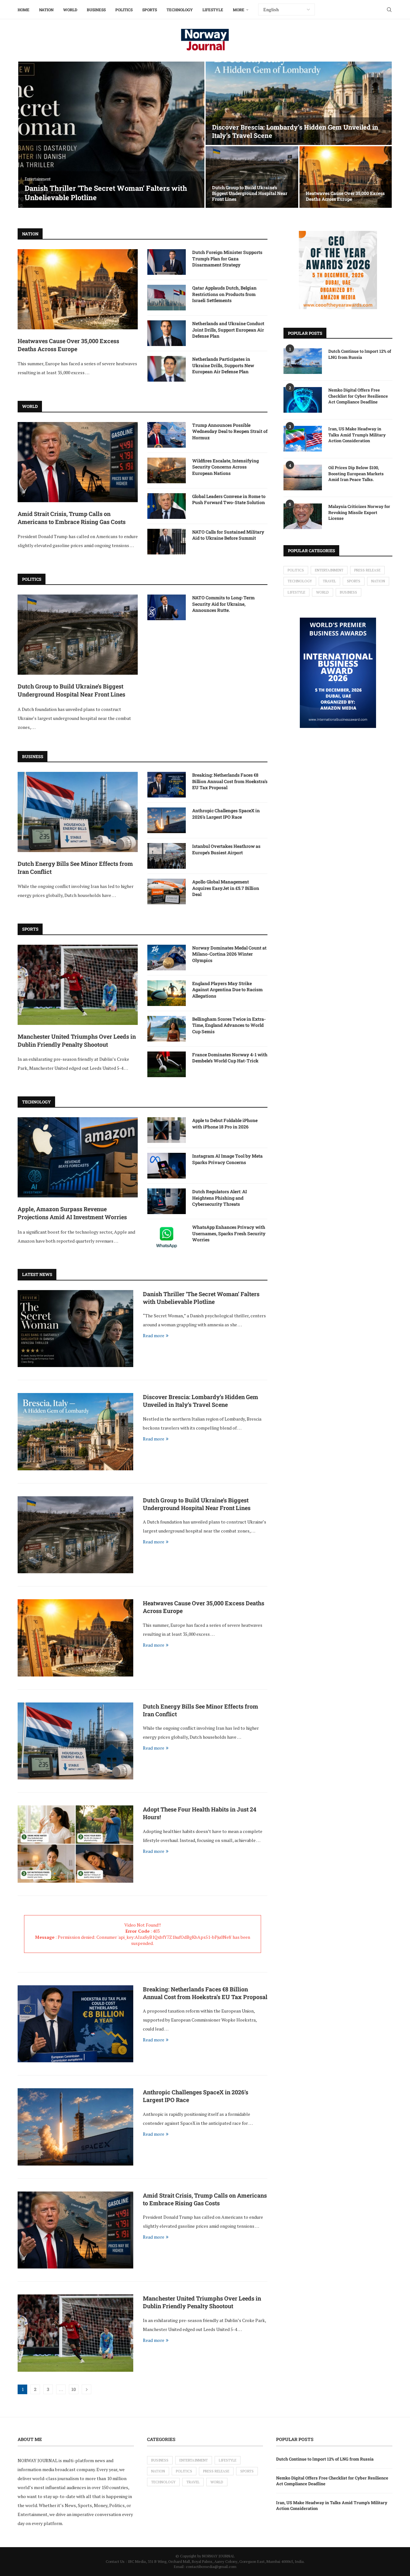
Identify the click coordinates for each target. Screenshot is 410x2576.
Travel (329, 581)
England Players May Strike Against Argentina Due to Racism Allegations (227, 990)
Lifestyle (213, 10)
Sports (150, 10)
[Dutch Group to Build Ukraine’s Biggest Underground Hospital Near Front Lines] (252, 177)
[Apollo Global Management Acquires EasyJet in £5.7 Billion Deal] (167, 891)
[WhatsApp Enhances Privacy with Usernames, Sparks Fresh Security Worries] (167, 1237)
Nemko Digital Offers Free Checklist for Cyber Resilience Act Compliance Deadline (358, 396)
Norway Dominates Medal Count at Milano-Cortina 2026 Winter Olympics (229, 954)
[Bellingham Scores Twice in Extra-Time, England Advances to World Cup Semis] (167, 1029)
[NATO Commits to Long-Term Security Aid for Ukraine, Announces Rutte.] (167, 607)
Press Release (367, 570)
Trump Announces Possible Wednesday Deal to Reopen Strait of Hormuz (230, 431)
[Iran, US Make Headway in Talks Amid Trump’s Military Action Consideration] (303, 439)
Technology (180, 10)
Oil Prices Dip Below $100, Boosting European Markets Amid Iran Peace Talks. (356, 473)
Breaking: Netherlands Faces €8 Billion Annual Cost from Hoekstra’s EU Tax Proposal (230, 781)
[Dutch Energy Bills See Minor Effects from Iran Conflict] (78, 812)
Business (96, 10)
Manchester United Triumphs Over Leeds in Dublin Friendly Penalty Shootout (77, 1040)
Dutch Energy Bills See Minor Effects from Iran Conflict (75, 868)
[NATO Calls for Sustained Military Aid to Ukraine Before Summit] (167, 542)
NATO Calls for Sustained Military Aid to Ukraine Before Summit (228, 535)
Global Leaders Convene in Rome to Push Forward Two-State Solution (229, 499)
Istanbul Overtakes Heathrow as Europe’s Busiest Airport (226, 849)
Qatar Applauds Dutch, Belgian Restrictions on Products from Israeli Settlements (224, 294)
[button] (29, 135)
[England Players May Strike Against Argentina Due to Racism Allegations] (167, 993)
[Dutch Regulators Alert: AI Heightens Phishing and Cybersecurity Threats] (167, 1201)
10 (74, 2389)
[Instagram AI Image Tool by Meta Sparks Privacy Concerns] (167, 1166)
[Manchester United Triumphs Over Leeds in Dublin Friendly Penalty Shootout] (78, 985)
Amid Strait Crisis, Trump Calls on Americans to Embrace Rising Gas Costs (72, 518)
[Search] (389, 10)
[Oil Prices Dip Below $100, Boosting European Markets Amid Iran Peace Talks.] (303, 477)
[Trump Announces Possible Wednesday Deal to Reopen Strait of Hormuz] (167, 435)
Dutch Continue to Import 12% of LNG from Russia (360, 354)
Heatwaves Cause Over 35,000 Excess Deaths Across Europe (345, 196)
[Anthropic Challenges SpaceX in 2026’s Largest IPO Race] (167, 820)
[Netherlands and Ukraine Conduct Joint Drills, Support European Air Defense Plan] (167, 333)
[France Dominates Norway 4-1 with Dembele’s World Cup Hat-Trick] (167, 1064)
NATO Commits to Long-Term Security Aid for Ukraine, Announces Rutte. (223, 604)
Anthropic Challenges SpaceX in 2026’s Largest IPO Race (226, 814)
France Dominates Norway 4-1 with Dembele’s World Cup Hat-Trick (230, 1058)
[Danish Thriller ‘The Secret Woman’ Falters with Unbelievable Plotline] (111, 135)
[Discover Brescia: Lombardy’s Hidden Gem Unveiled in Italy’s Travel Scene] (299, 103)
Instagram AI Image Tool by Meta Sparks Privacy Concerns (227, 1159)
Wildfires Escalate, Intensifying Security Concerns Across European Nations (225, 467)
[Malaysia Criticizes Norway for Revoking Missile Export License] (303, 516)
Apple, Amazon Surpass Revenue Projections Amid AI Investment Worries (72, 1213)
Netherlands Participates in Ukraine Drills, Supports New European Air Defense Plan (223, 365)
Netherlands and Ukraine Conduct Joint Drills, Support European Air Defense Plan (228, 330)
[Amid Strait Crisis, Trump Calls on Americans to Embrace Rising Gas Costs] (78, 462)
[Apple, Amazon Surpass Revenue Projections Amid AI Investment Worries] (78, 1157)
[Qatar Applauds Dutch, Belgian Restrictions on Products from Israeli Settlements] (167, 298)
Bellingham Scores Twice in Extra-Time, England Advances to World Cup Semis (229, 1025)
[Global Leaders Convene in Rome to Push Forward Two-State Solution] (167, 506)
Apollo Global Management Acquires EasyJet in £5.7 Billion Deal (226, 888)
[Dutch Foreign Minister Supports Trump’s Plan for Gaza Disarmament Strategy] (167, 262)
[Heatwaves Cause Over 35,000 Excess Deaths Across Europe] (346, 177)
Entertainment (329, 570)
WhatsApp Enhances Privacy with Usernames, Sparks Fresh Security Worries (229, 1233)
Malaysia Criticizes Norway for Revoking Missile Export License (359, 512)
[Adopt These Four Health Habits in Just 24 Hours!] (75, 1844)
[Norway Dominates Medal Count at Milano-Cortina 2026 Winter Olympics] (167, 958)
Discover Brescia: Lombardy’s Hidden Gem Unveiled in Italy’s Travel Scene (201, 1401)
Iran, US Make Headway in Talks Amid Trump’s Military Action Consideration (357, 435)
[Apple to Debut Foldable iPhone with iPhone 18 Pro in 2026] (167, 1130)
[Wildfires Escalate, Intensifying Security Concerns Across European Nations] (167, 470)
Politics (124, 10)
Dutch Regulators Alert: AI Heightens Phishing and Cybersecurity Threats (220, 1198)
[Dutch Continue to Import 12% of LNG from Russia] (303, 361)
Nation (46, 10)
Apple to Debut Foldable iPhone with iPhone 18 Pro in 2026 (225, 1123)
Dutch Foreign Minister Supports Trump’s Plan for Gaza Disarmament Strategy (227, 258)
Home (24, 10)
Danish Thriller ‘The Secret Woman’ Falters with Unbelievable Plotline (106, 193)
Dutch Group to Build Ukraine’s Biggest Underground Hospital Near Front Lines (250, 193)
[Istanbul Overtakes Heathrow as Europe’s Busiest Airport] (167, 856)
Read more (154, 1335)
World (70, 10)
